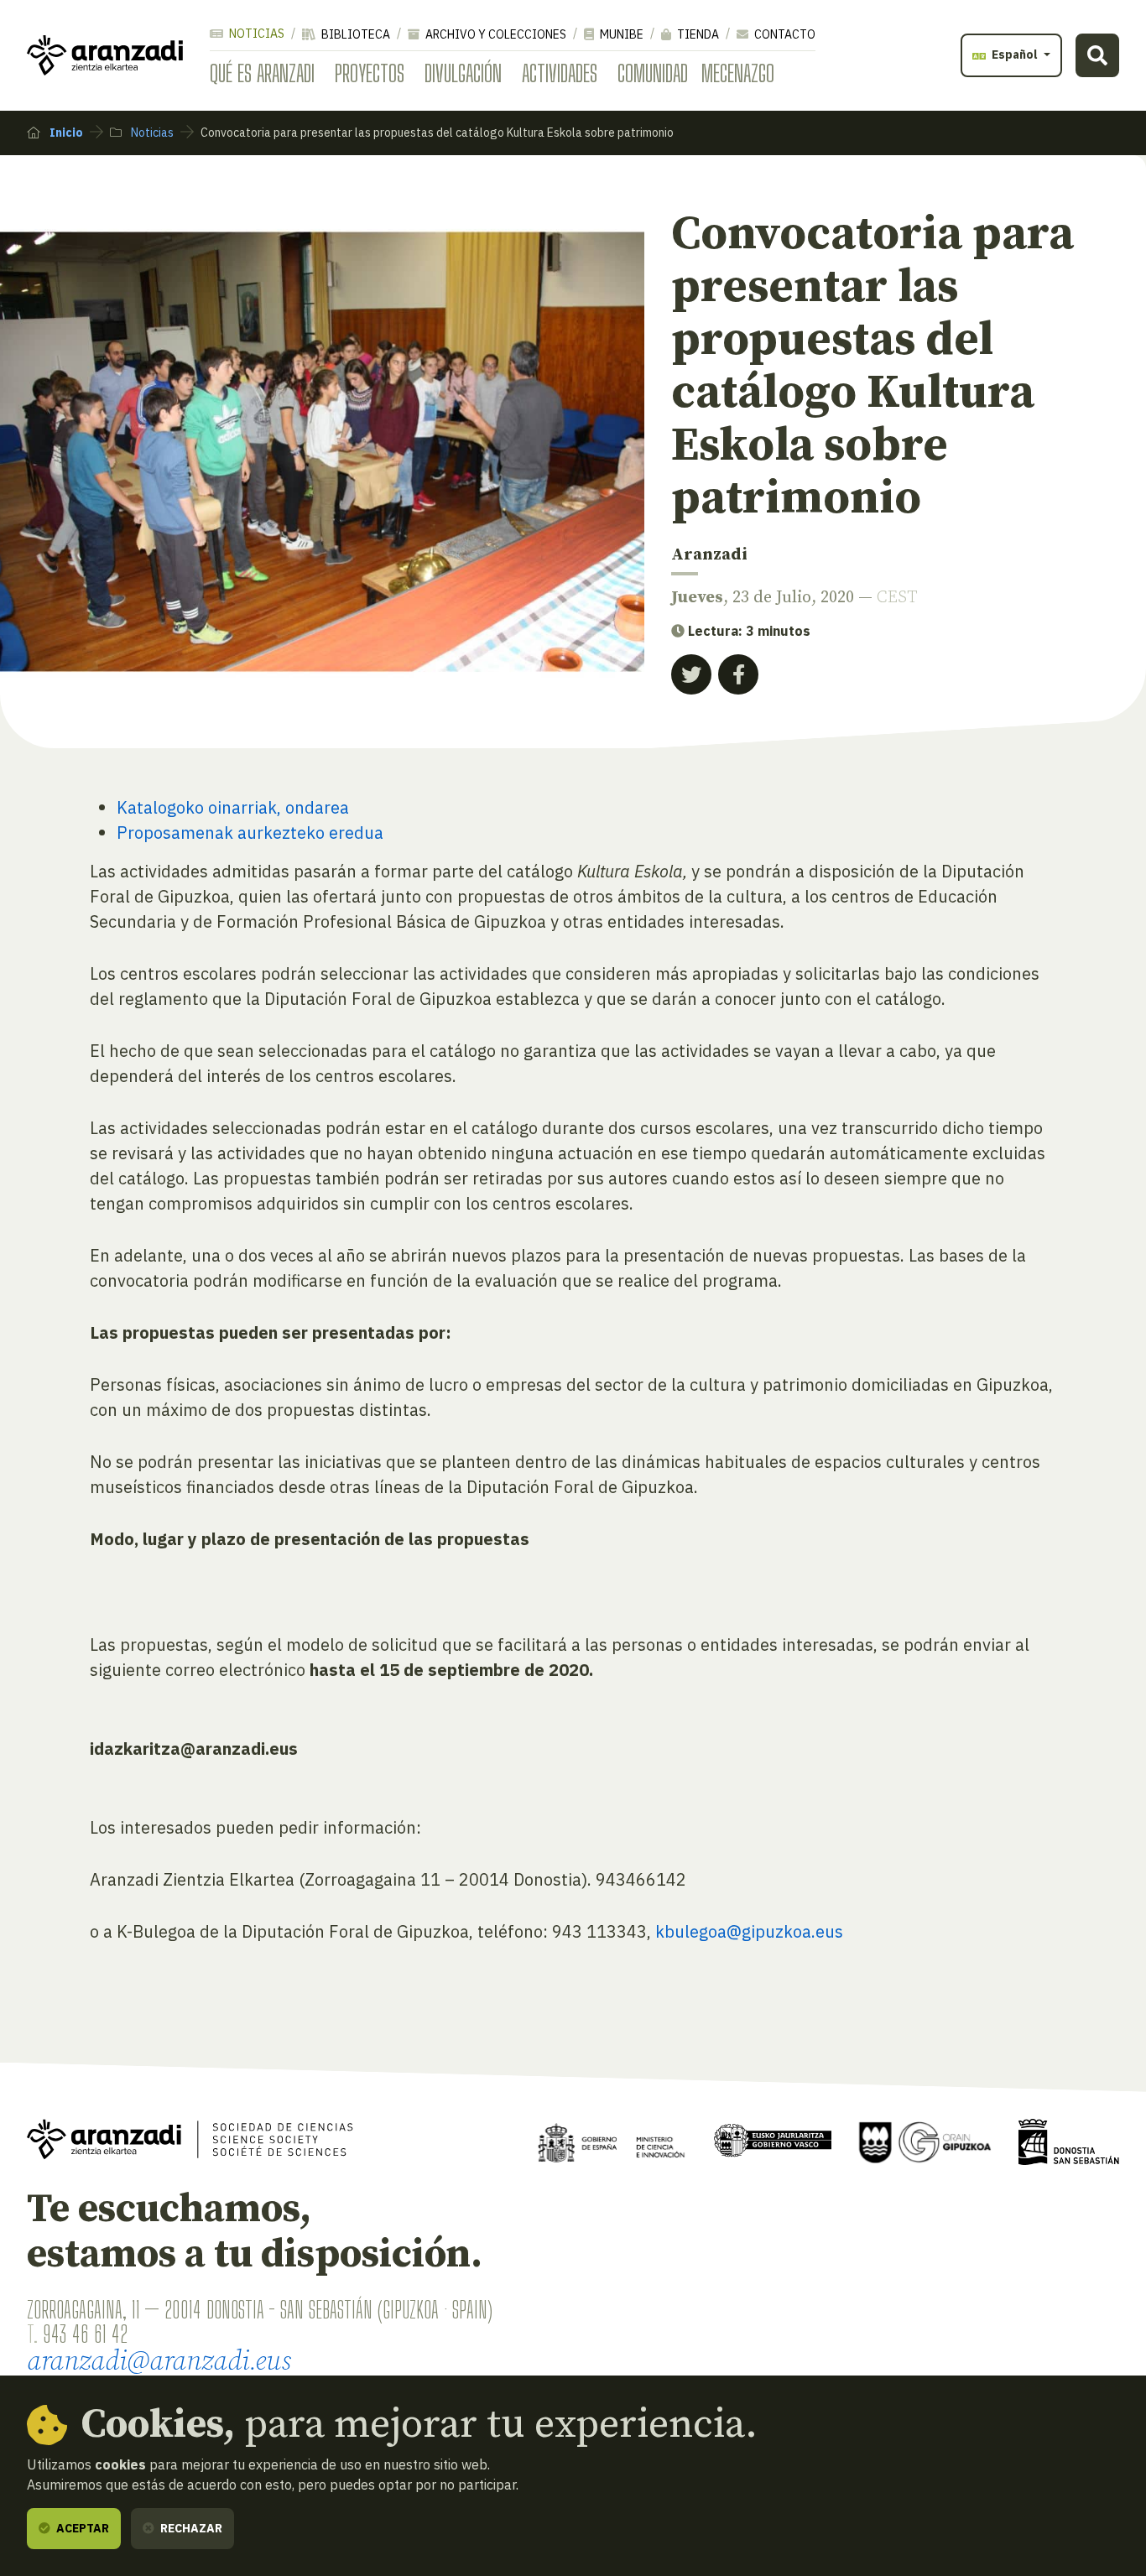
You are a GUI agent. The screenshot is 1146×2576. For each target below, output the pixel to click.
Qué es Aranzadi (262, 73)
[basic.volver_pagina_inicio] (105, 55)
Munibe (620, 34)
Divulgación (463, 73)
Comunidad (653, 73)
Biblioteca (354, 34)
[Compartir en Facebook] (738, 674)
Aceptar (81, 2528)
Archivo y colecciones (495, 34)
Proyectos (370, 73)
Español (1015, 55)
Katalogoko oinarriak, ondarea (233, 807)
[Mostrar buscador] (1097, 55)
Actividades (560, 73)
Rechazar (190, 2528)
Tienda (697, 34)
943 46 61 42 (85, 2334)
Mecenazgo (738, 73)
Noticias (255, 34)
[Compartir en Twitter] (691, 674)
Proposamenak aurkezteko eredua (250, 833)
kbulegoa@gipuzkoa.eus (749, 1931)
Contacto (784, 34)
